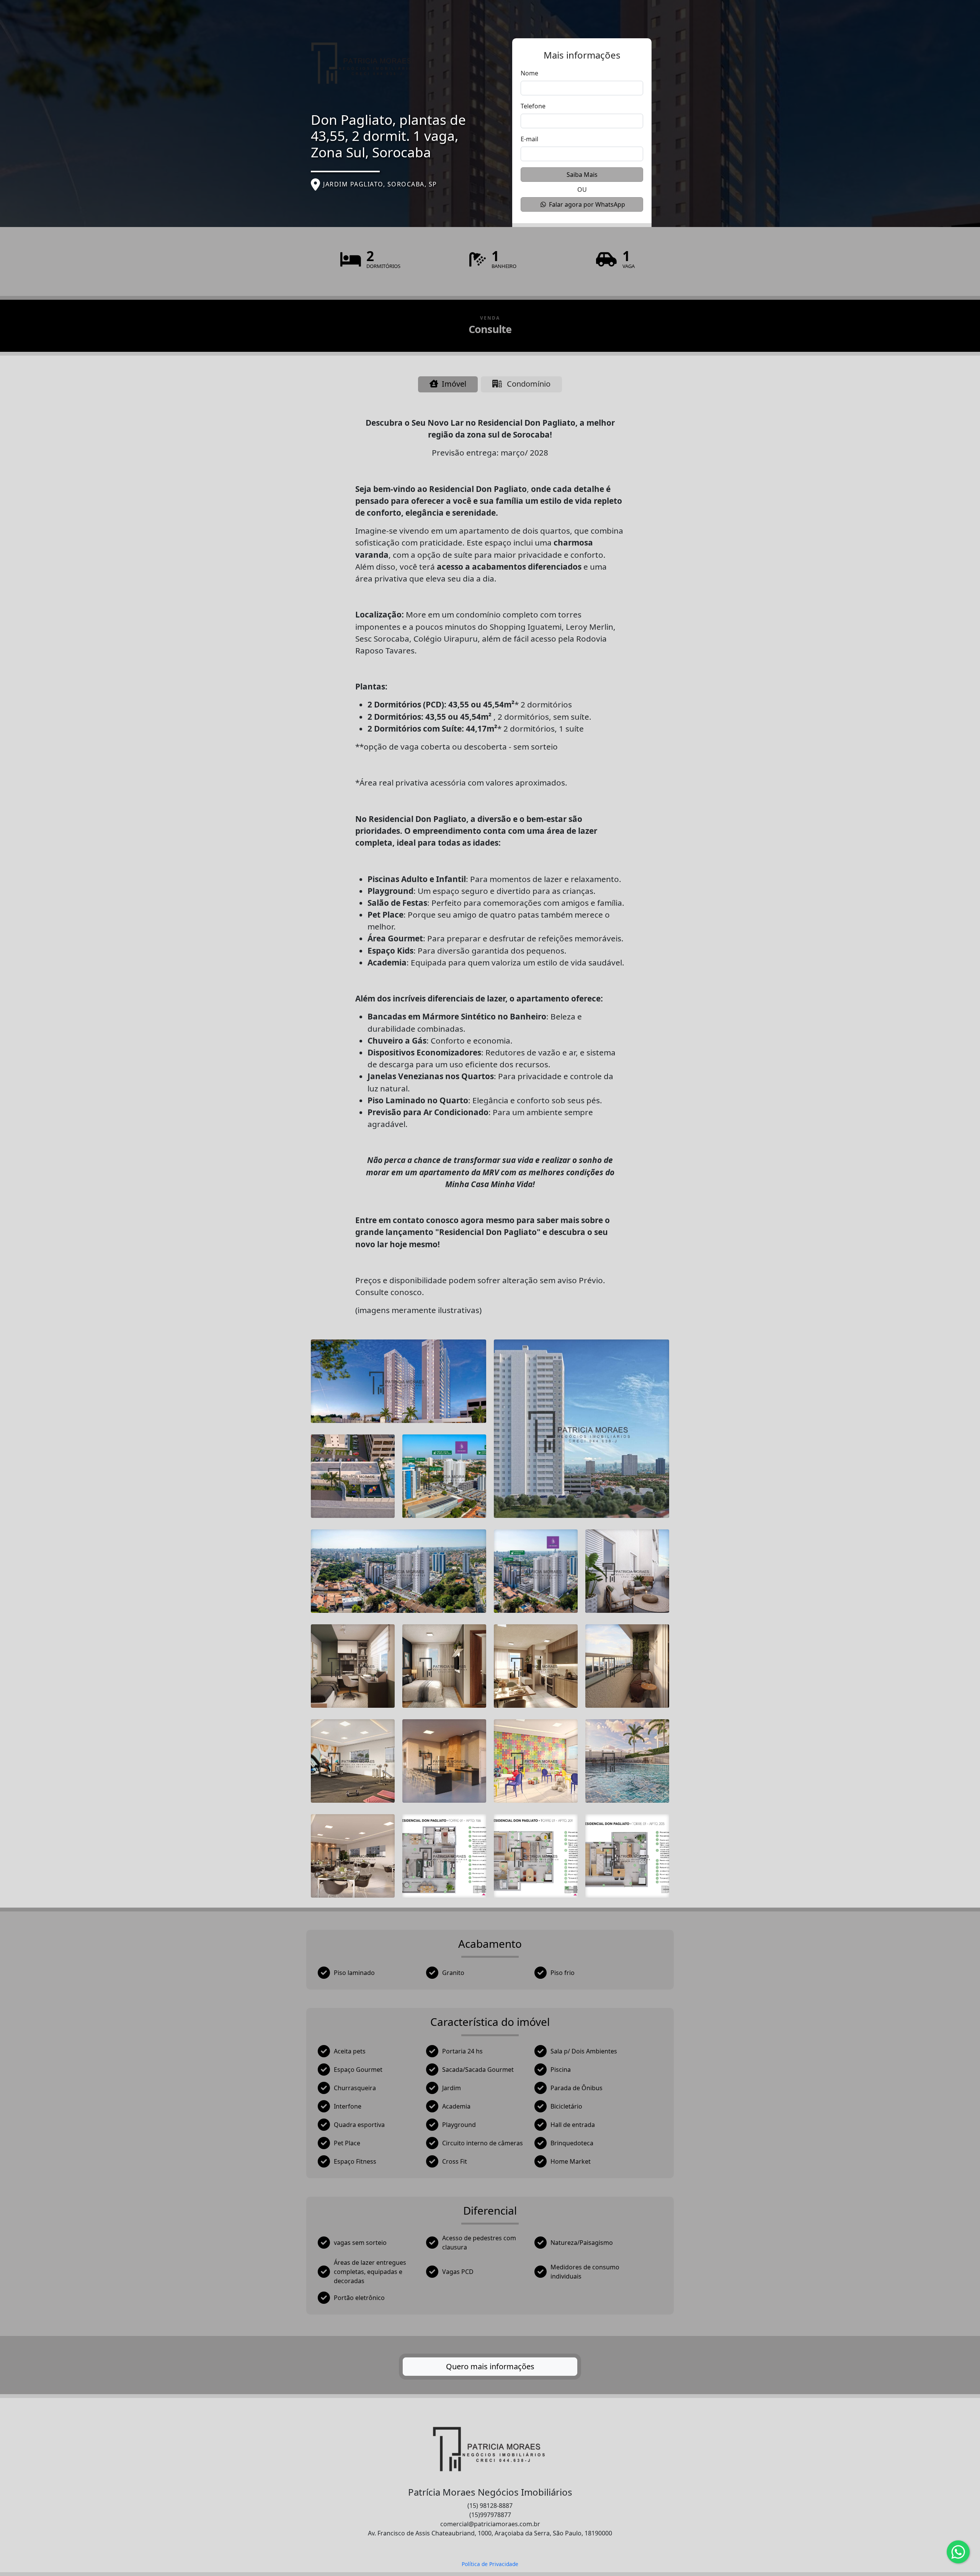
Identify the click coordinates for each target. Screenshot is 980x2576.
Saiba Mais (582, 175)
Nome (529, 73)
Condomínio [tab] (528, 384)
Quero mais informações (490, 2366)
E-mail (529, 139)
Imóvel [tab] (453, 384)
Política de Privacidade (490, 2564)
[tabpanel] (490, 1370)
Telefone (533, 106)
